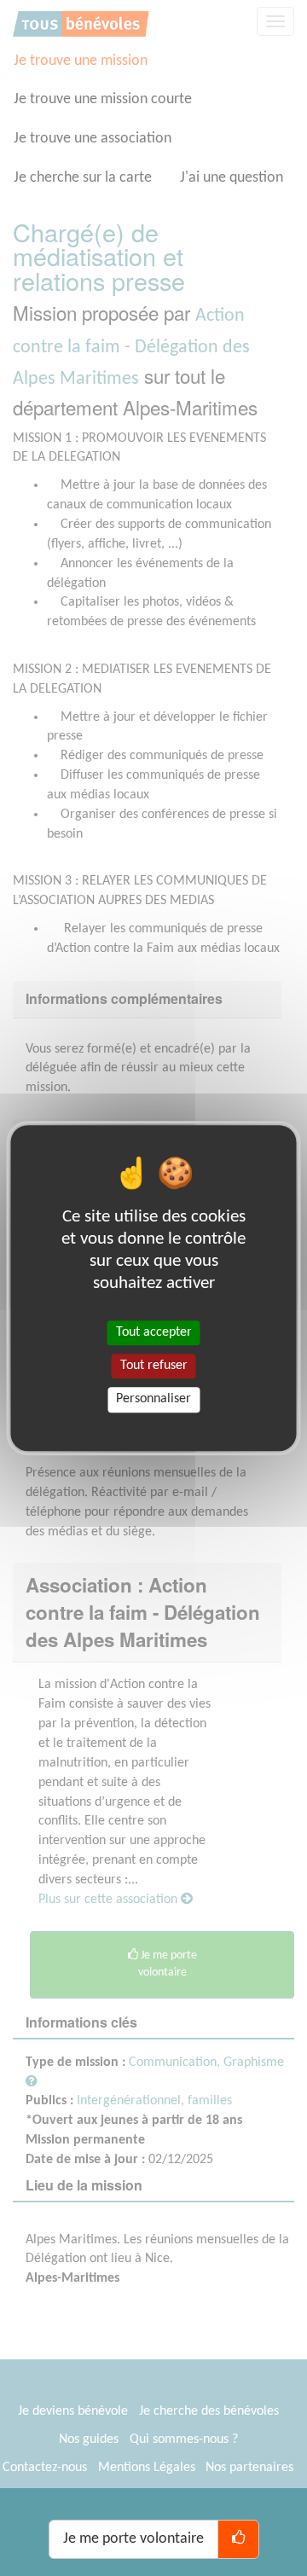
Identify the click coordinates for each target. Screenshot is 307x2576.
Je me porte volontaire (133, 2539)
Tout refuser (154, 1366)
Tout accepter (154, 1332)
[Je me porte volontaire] (238, 2539)
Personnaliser (153, 1400)
